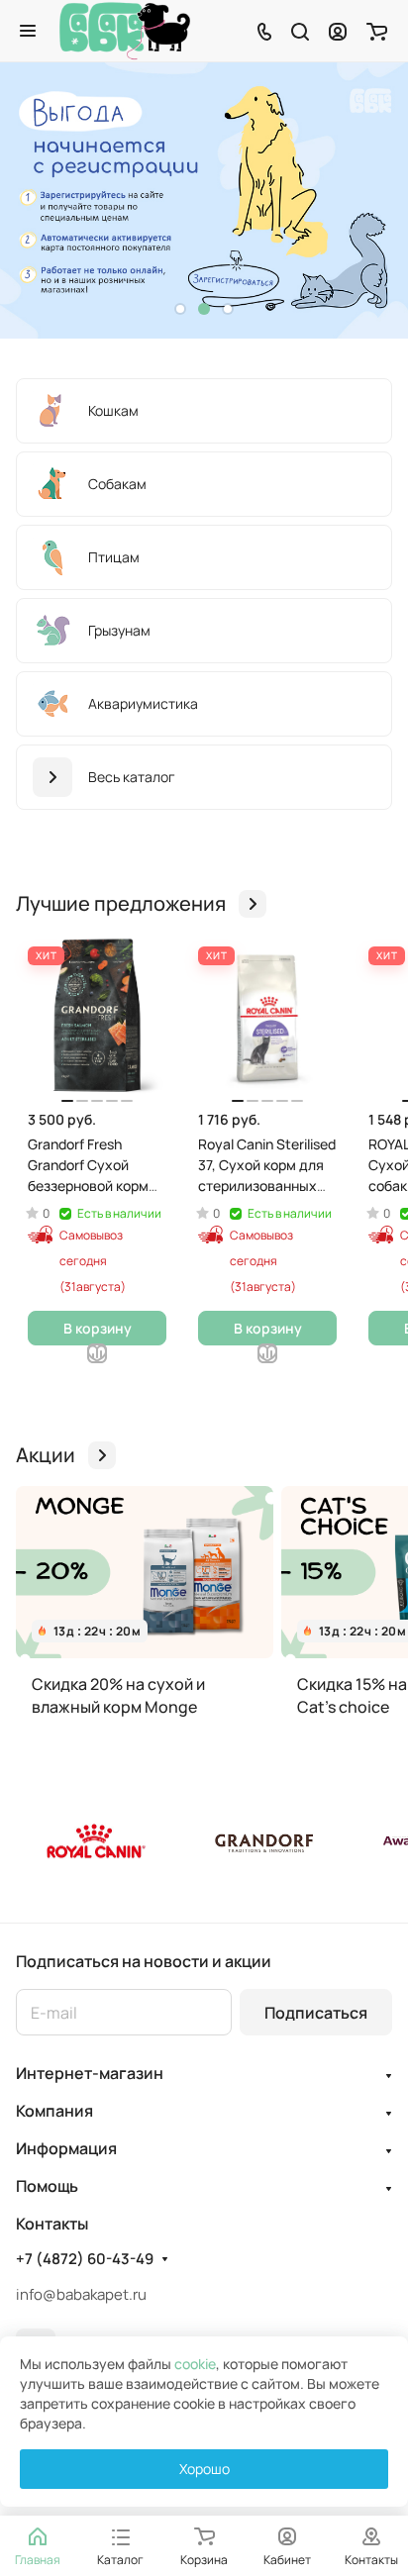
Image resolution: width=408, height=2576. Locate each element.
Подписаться (316, 2013)
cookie (195, 2364)
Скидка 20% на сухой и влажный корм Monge (118, 1695)
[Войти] (338, 31)
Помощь (47, 2186)
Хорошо (204, 2469)
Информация (66, 2148)
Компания (54, 2111)
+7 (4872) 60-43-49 (85, 2259)
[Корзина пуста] (377, 31)
